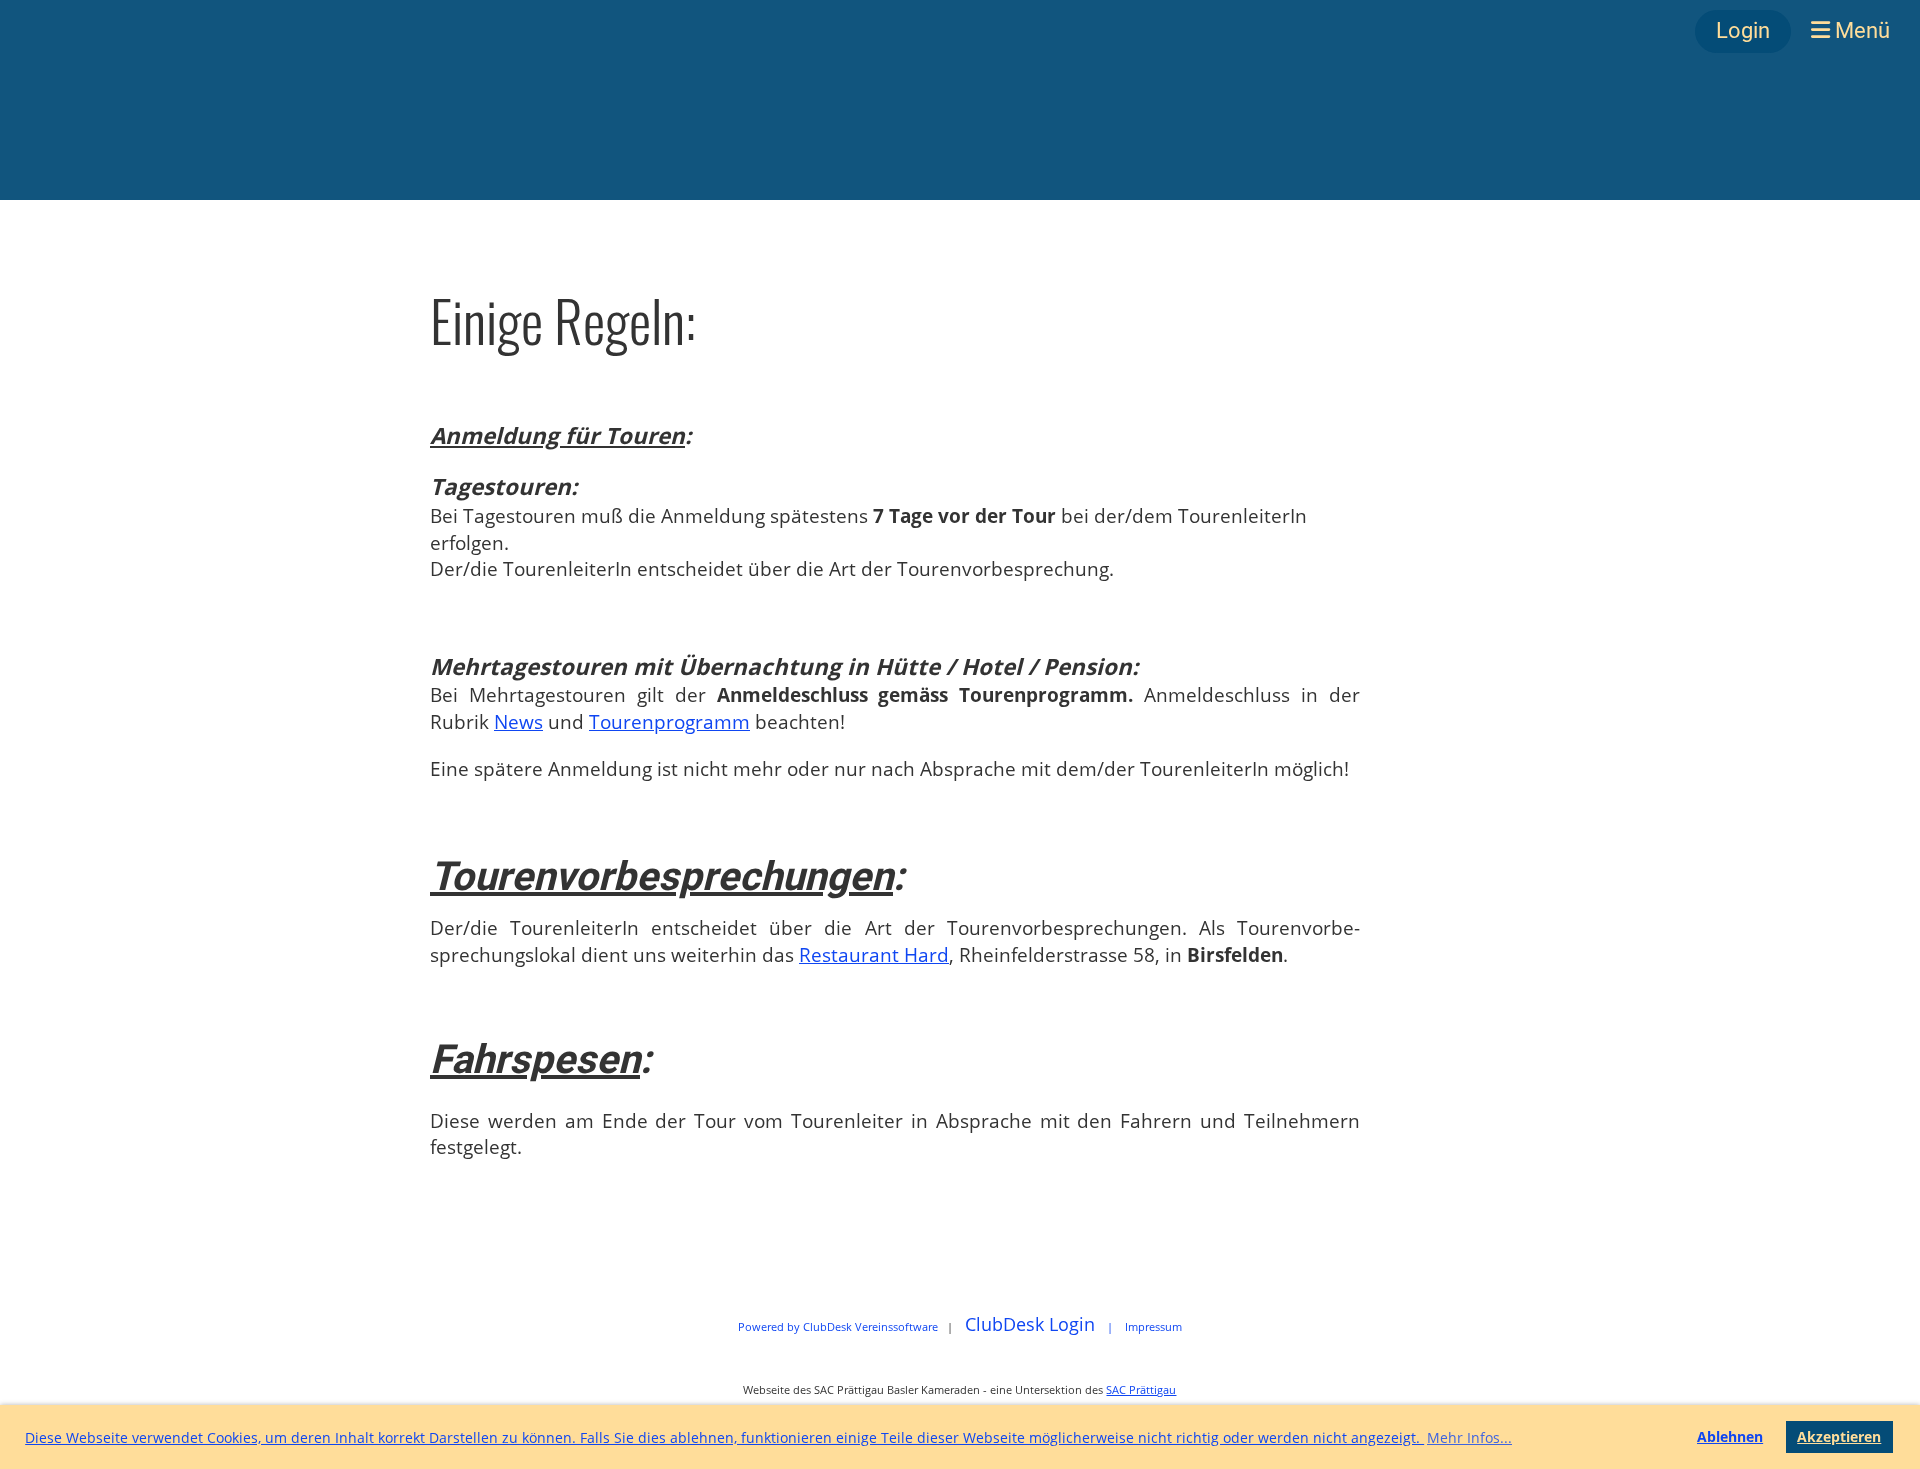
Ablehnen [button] (1730, 1436)
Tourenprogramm (669, 721)
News (518, 721)
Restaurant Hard (874, 954)
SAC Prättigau (1141, 1389)
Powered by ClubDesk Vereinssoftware (838, 1326)
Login (1743, 30)
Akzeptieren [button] (1839, 1436)
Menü (1860, 30)
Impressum (1153, 1326)
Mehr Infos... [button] (1469, 1437)
